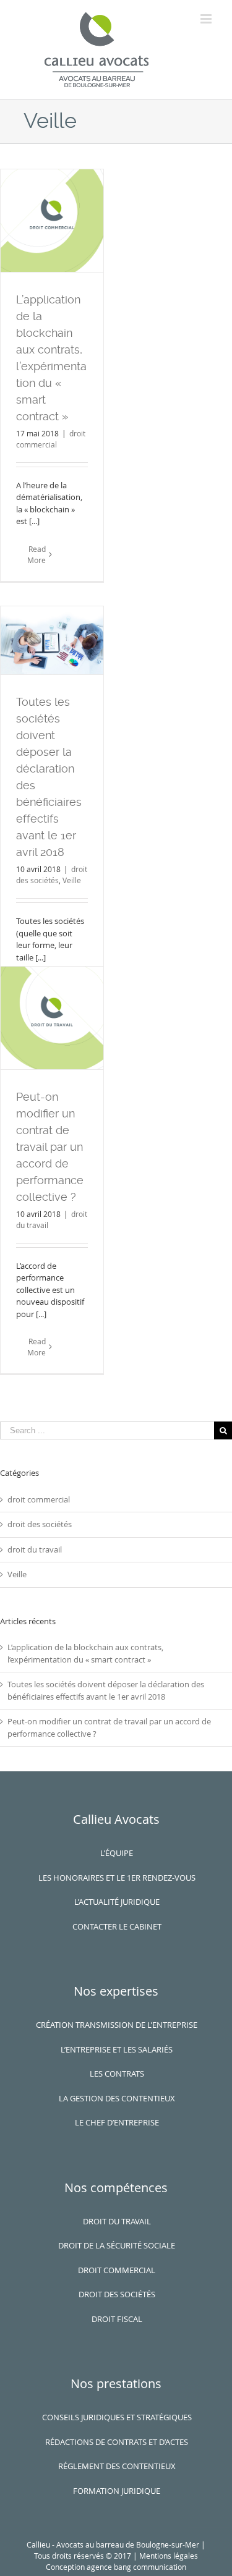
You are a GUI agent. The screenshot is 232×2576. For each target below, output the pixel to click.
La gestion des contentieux (117, 2098)
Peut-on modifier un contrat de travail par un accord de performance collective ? (50, 1147)
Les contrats (117, 2074)
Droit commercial (117, 2270)
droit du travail (35, 1549)
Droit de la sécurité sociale (117, 2245)
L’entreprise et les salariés (117, 2049)
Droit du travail (117, 2221)
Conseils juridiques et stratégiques (117, 2417)
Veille (72, 880)
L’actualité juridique (117, 1902)
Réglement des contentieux (117, 2466)
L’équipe (117, 1853)
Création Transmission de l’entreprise (117, 2025)
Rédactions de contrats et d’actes (117, 2442)
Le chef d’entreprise (117, 2122)
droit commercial (39, 1499)
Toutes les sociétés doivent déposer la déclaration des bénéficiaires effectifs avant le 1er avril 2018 (106, 1690)
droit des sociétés (40, 1524)
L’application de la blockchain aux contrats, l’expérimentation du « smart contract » (85, 1653)
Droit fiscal (117, 2319)
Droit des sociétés (117, 2294)
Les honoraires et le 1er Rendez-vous (117, 1878)
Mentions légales (169, 2556)
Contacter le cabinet (117, 1926)
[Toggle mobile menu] (207, 19)
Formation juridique (117, 2491)
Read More (37, 554)
